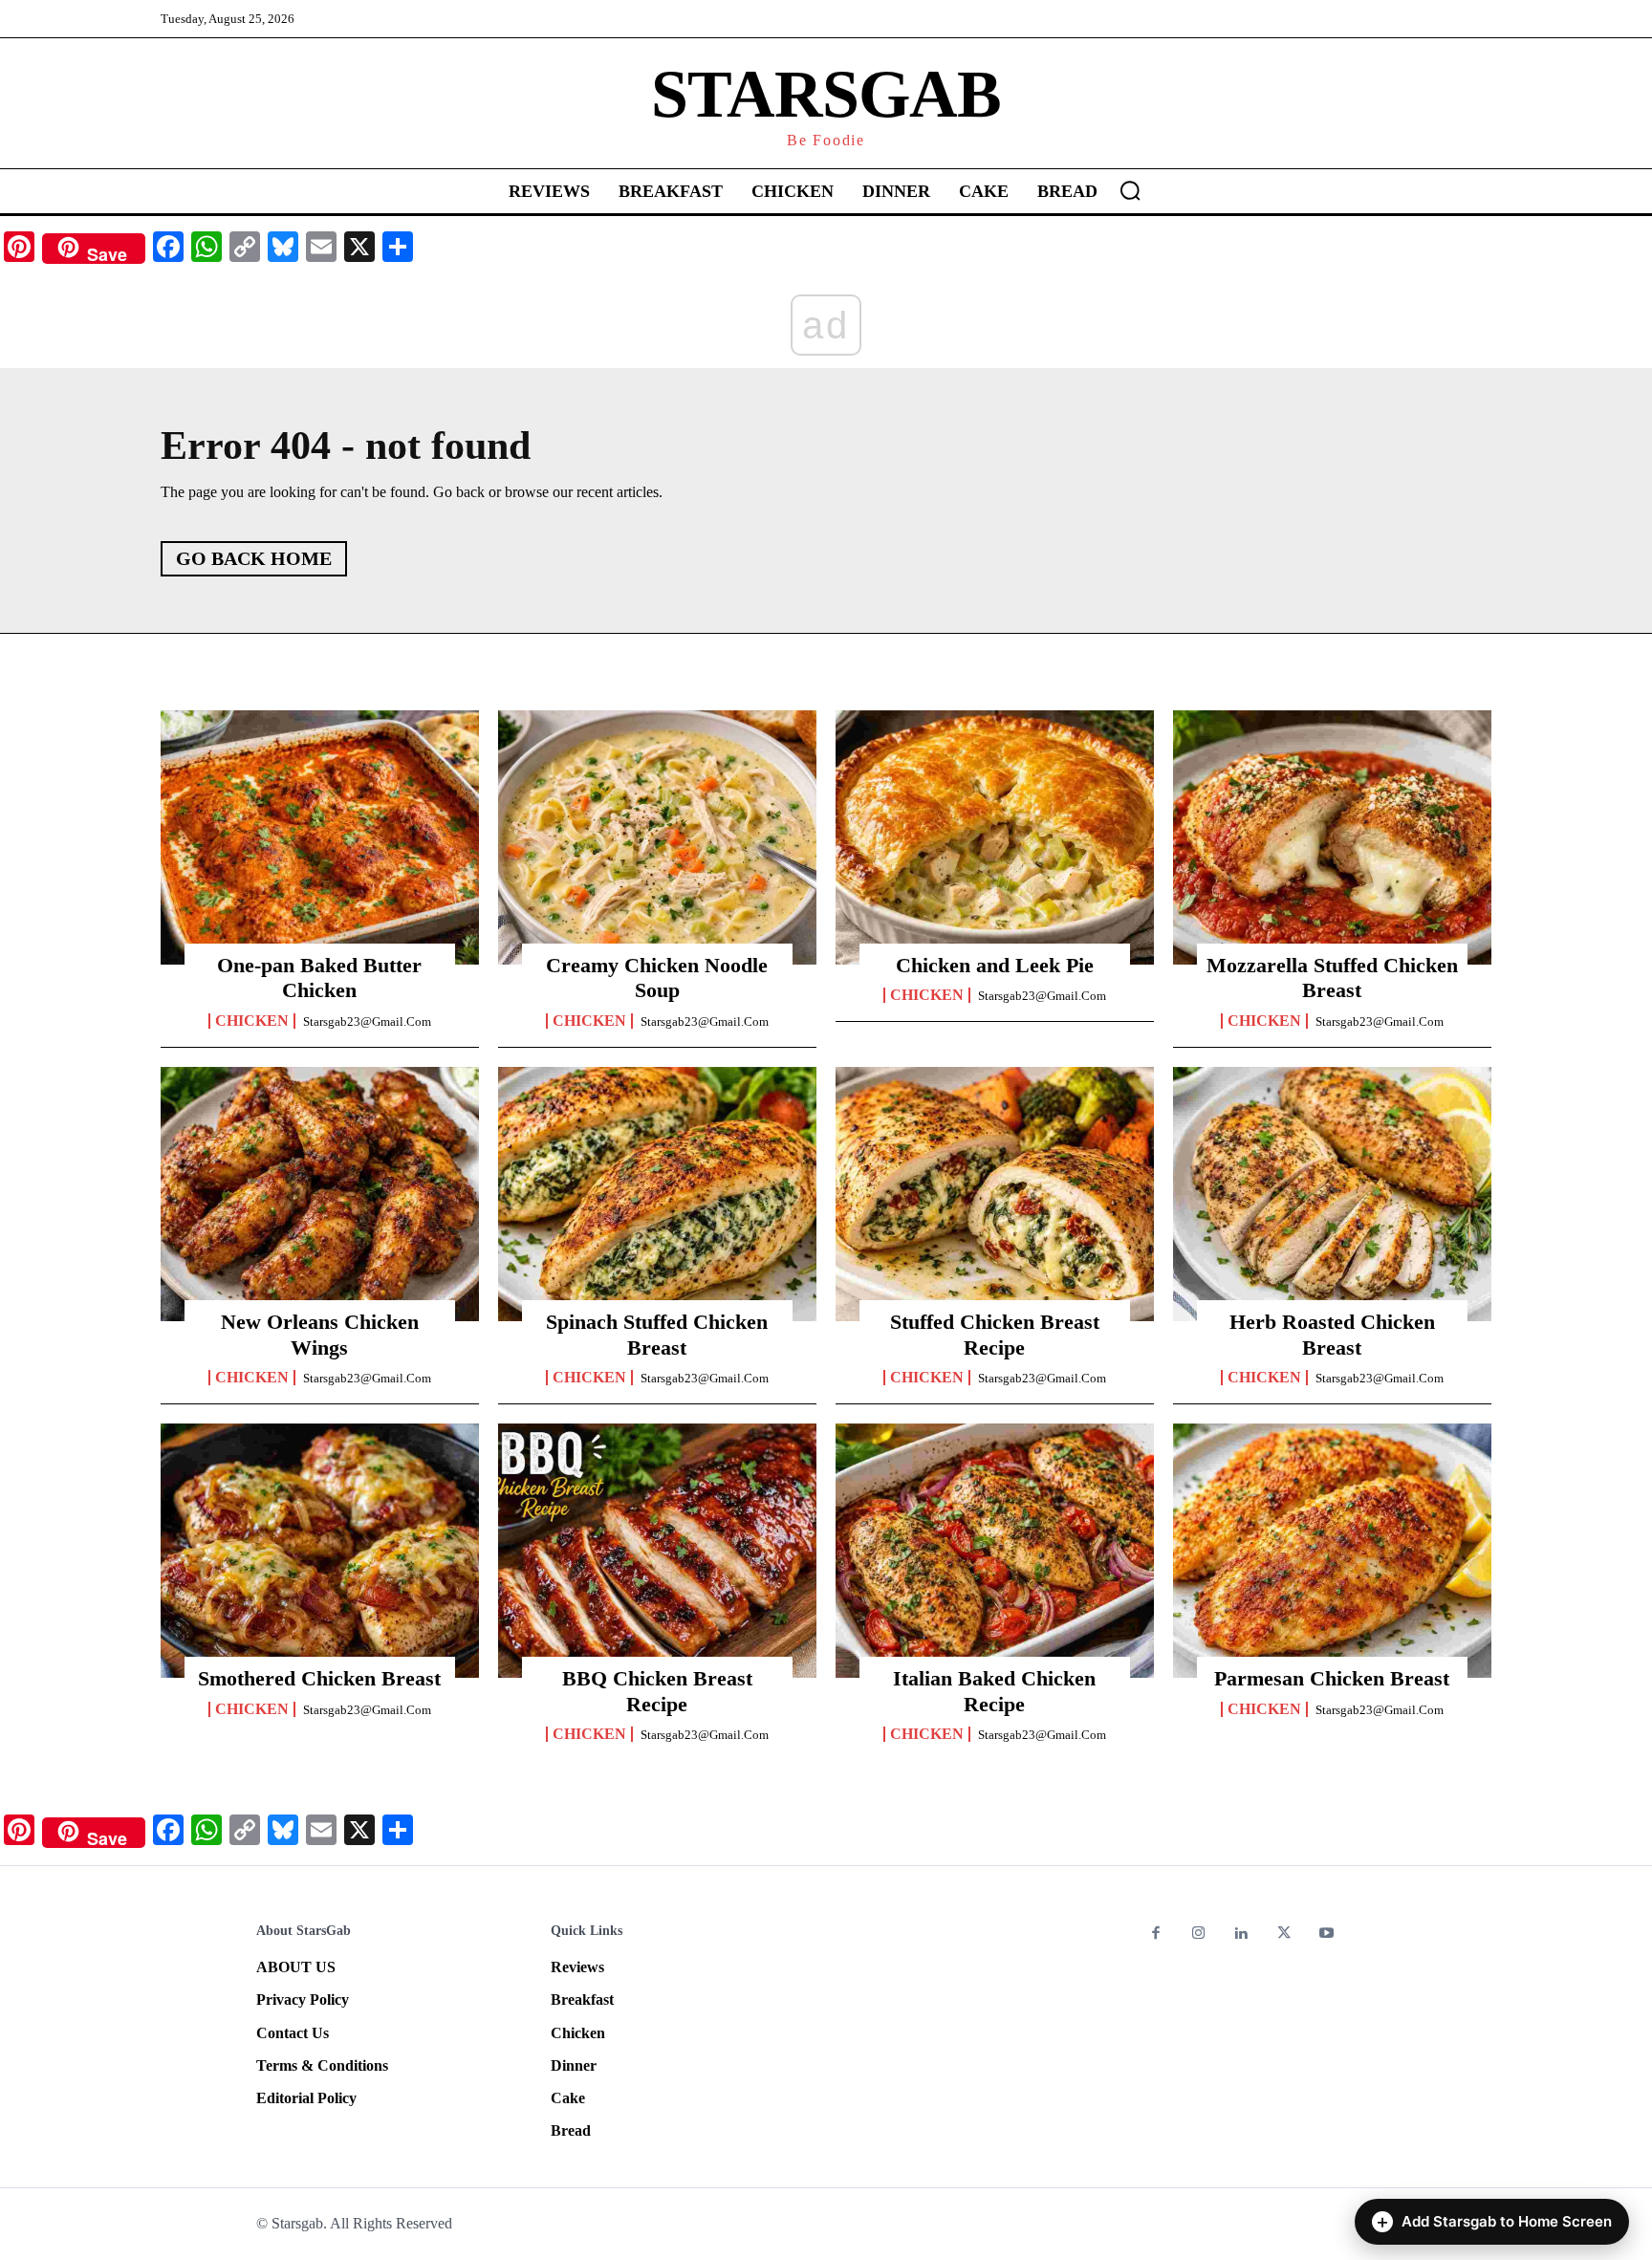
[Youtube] (1326, 1934)
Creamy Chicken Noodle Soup (657, 978)
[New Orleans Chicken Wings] (320, 1194)
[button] (1130, 190)
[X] (1284, 1934)
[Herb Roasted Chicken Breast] (1332, 1194)
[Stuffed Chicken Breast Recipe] (995, 1194)
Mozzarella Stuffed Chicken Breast (1332, 978)
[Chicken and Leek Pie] (995, 837)
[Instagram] (1199, 1934)
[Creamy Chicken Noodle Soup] (657, 837)
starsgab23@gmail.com (367, 1021)
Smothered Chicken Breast (319, 1678)
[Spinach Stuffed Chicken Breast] (657, 1194)
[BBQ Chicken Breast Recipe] (657, 1551)
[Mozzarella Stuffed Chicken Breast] (1332, 837)
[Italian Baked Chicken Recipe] (995, 1551)
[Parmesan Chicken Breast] (1332, 1551)
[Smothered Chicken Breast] (320, 1551)
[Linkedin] (1241, 1934)
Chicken (252, 1021)
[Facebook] (1156, 1934)
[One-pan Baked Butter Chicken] (320, 837)
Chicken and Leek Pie (995, 965)
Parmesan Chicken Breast (1332, 1678)
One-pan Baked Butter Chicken (319, 978)
